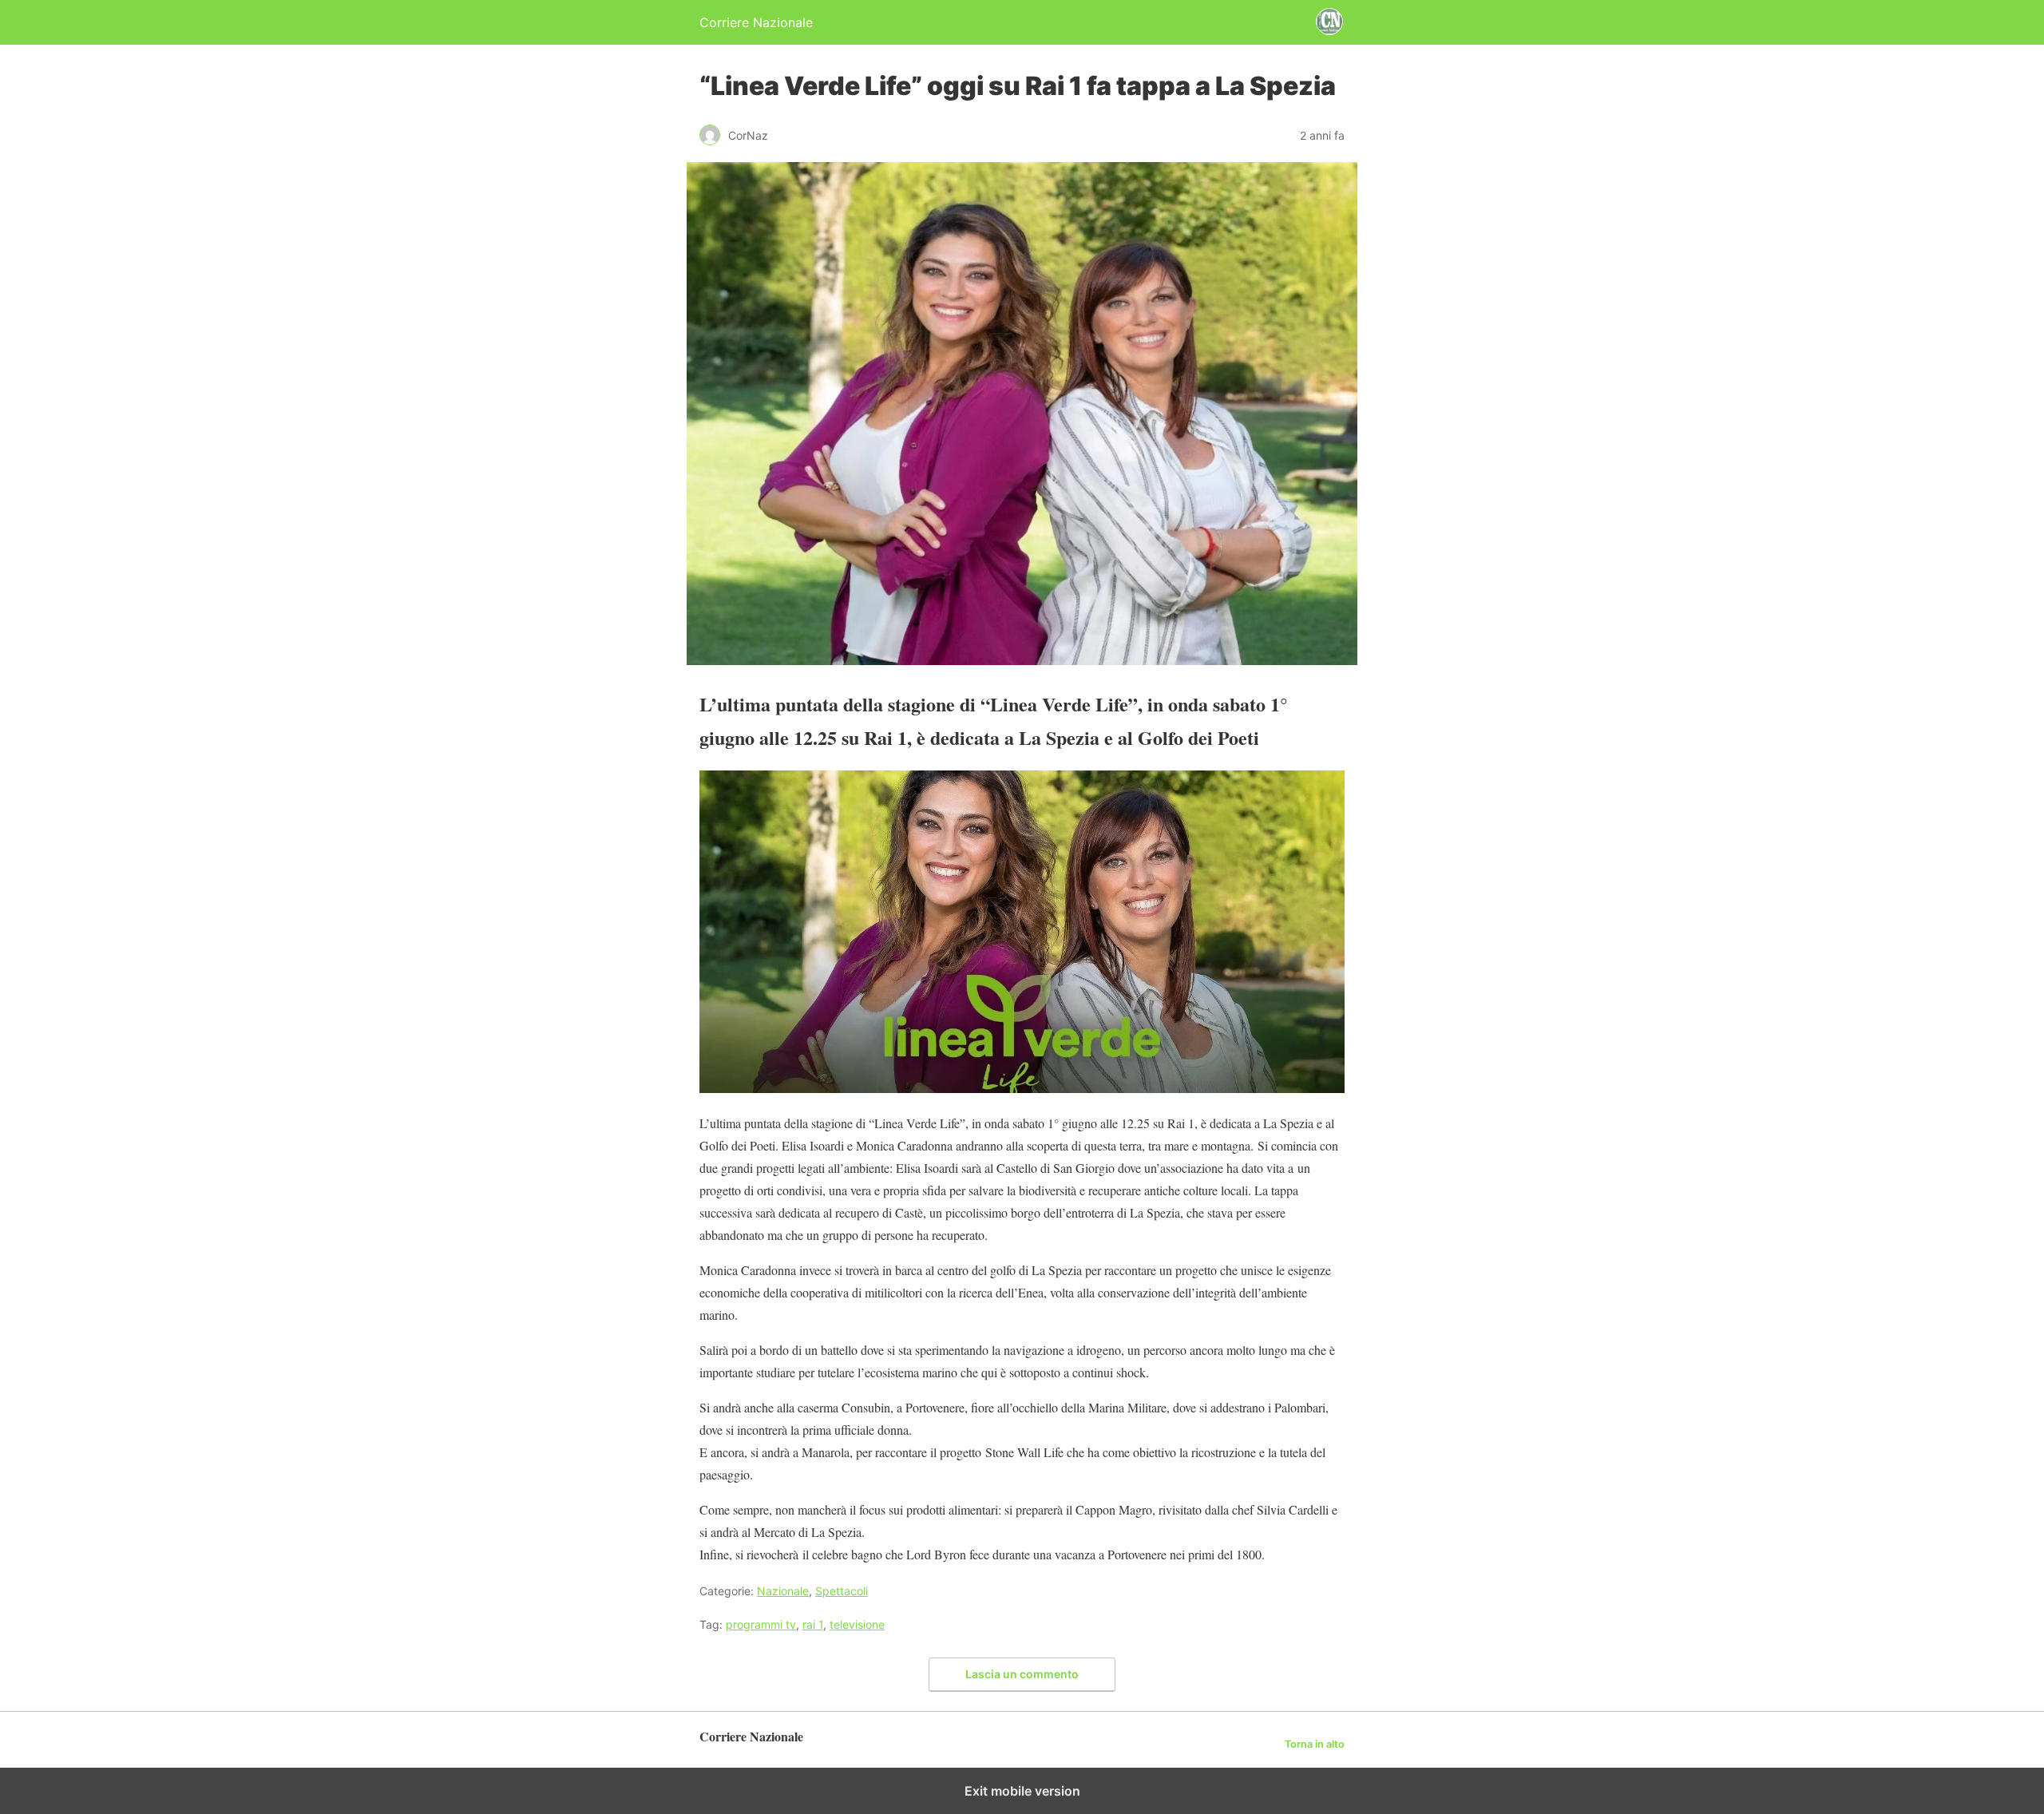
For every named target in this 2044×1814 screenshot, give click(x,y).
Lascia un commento (1022, 1674)
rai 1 (813, 1624)
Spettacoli (842, 1591)
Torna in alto (1315, 1744)
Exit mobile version (1022, 1791)
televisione (857, 1624)
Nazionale (783, 1591)
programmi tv (761, 1624)
